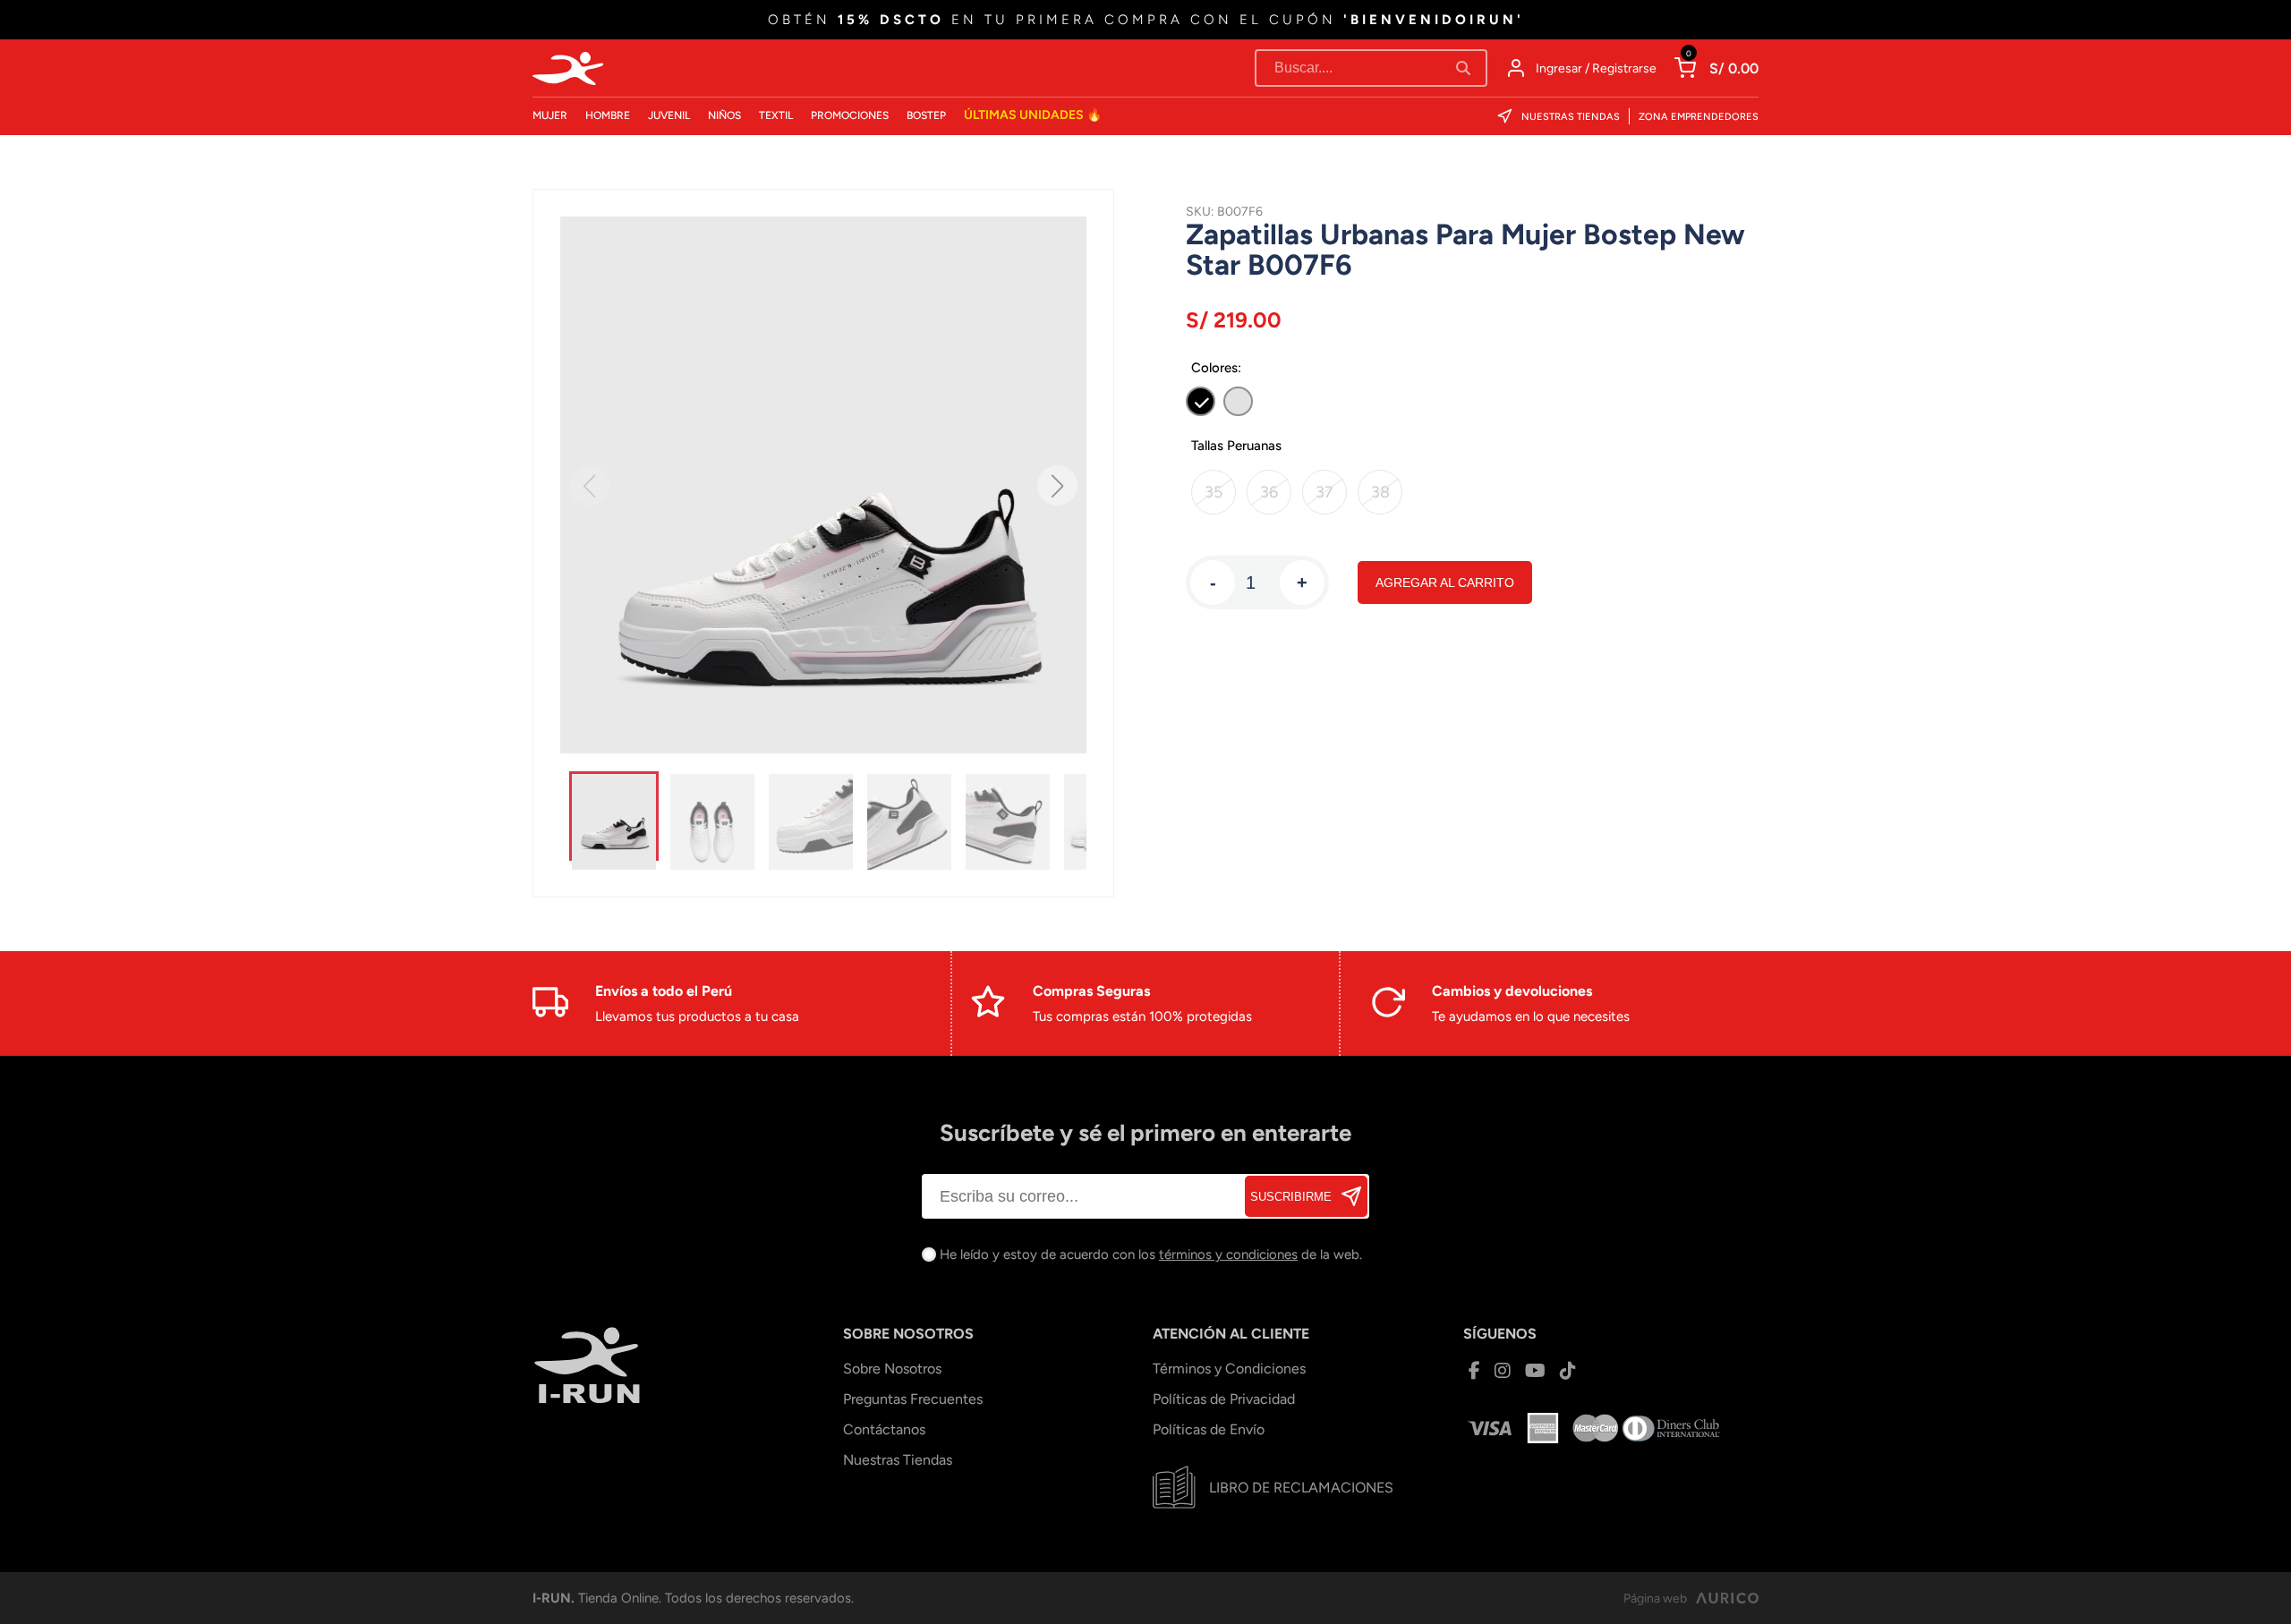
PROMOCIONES (850, 115)
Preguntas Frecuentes (913, 1399)
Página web (1655, 1598)
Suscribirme (1291, 1197)
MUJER (550, 115)
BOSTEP (926, 115)
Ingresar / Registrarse (1596, 68)
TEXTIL (776, 115)
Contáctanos (884, 1429)
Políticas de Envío (1209, 1429)
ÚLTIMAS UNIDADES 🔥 (1033, 115)
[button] (1057, 485)
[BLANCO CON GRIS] (1238, 401)
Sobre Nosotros (892, 1369)
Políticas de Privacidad (1224, 1399)
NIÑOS (724, 115)
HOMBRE (608, 115)
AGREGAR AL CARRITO (1445, 582)
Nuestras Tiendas (1571, 117)
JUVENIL (669, 115)
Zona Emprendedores (1699, 117)
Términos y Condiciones (1229, 1369)
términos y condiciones (1228, 1254)
